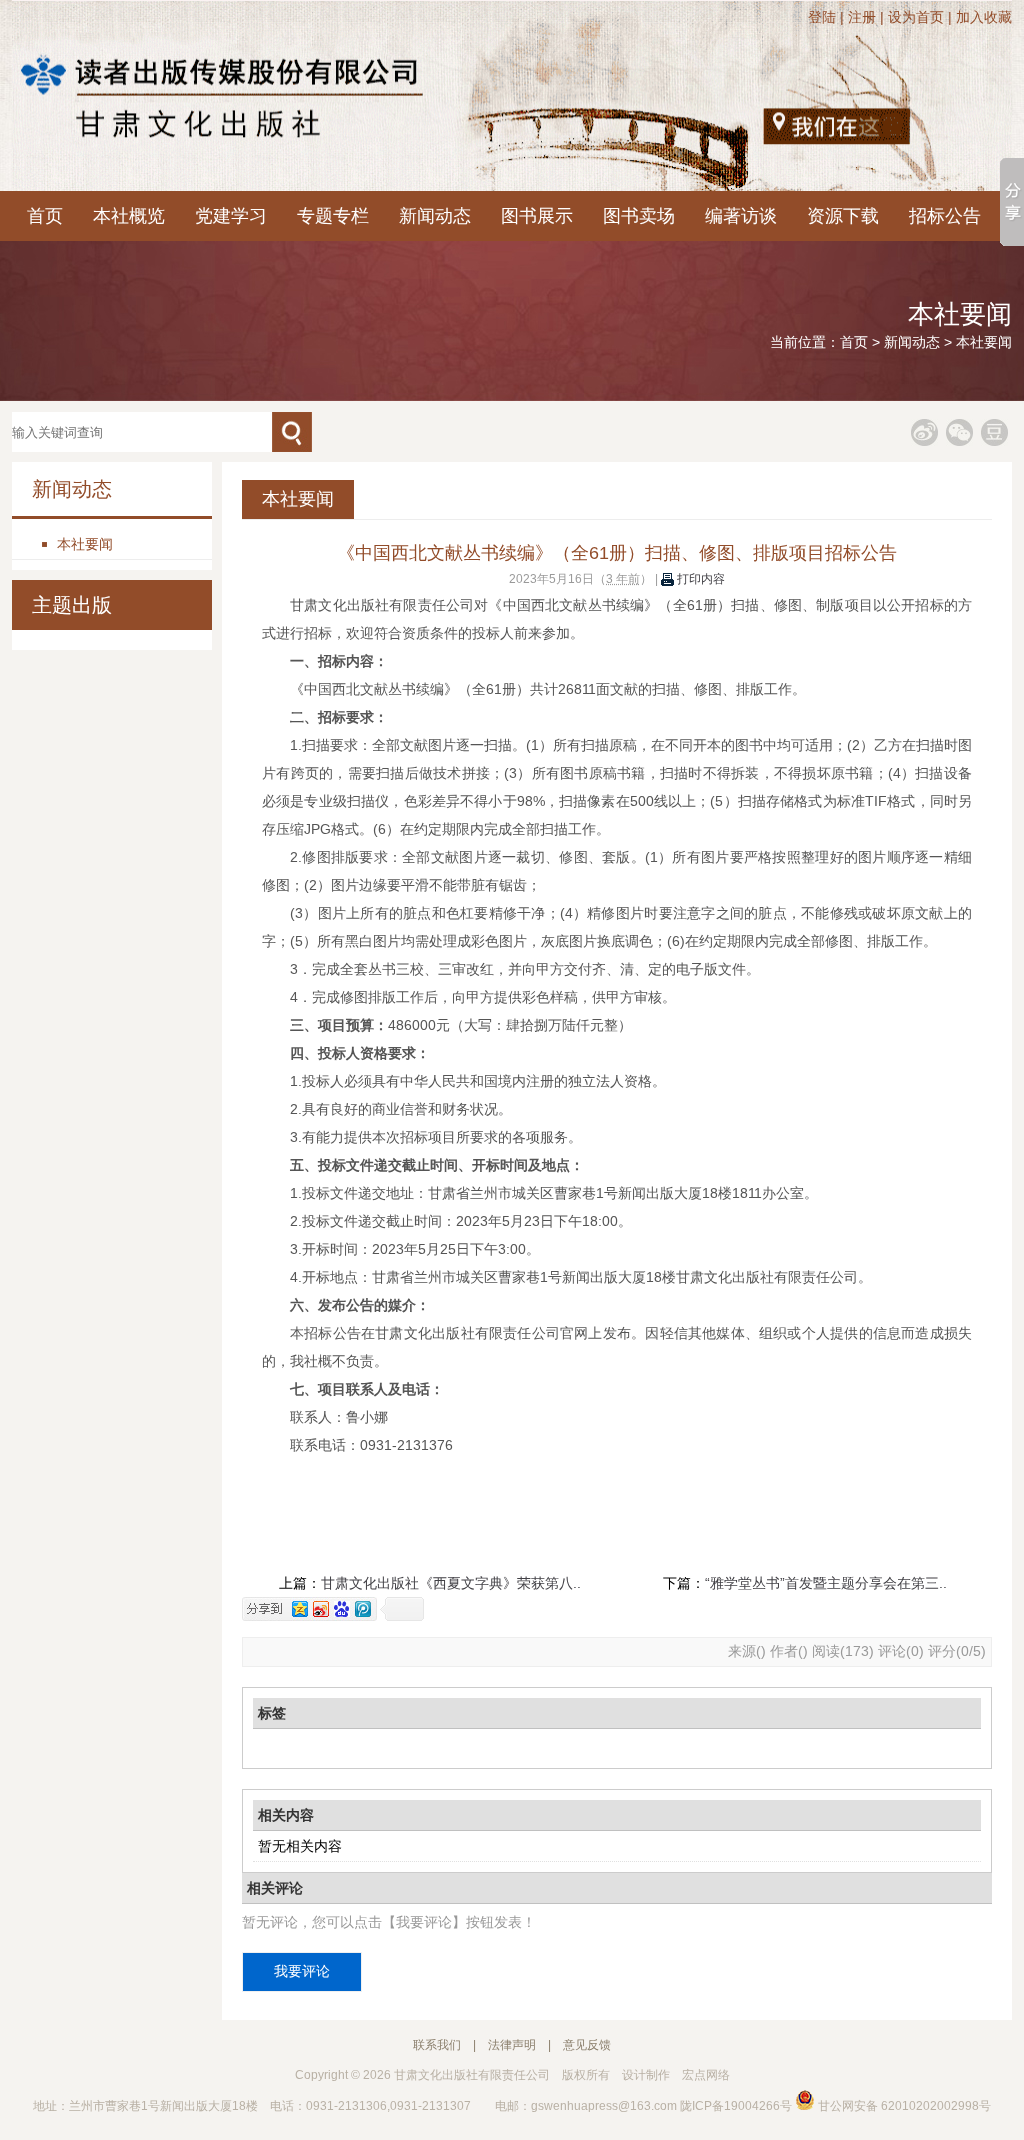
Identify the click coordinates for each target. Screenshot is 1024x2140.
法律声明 (512, 2045)
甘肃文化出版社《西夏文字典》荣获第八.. (451, 1583)
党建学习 (231, 216)
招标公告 (945, 216)
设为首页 (916, 17)
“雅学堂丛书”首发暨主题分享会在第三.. (826, 1583)
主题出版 (72, 605)
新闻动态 (435, 216)
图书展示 (537, 216)
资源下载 (843, 216)
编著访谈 (741, 216)
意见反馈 (587, 2045)
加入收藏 (984, 17)
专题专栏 (333, 216)
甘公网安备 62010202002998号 (903, 2106)
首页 (45, 216)
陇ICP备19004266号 (736, 2106)
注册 (862, 17)
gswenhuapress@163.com (604, 2106)
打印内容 (699, 579)
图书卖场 (639, 216)
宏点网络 (706, 2075)
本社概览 (129, 216)
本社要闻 (984, 342)
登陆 (822, 17)
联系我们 (437, 2045)
